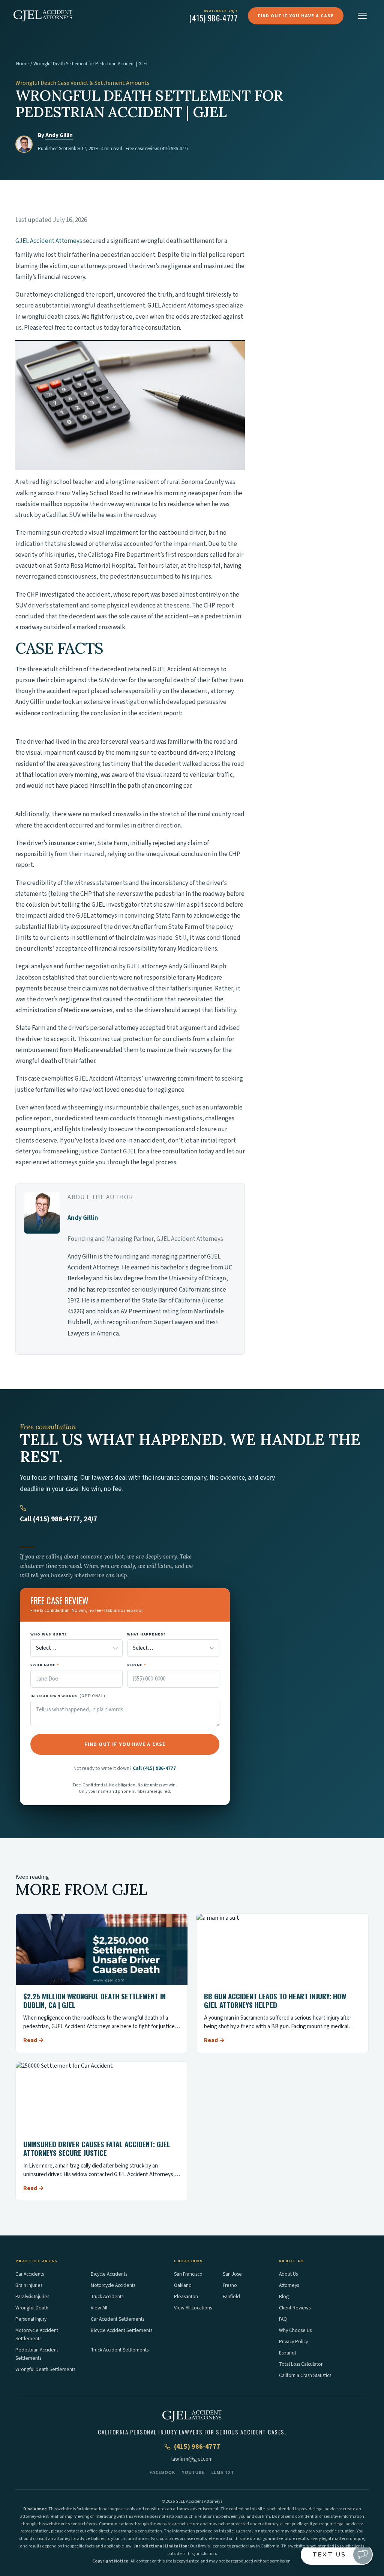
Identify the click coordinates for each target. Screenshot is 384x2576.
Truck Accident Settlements (120, 2350)
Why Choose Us (295, 2330)
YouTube (193, 2472)
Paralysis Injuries (32, 2296)
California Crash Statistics (305, 2375)
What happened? (147, 1634)
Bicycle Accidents (109, 2274)
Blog (284, 2296)
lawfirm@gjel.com (192, 2459)
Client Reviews (295, 2308)
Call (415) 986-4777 (154, 1768)
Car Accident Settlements (118, 2319)
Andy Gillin (59, 135)
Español (287, 2353)
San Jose (232, 2274)
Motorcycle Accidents (113, 2285)
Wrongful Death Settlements (45, 2369)
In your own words (68, 1696)
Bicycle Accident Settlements (121, 2330)
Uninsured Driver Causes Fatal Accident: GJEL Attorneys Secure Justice (97, 2148)
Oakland (183, 2285)
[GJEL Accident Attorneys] (43, 16)
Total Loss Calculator (301, 2364)
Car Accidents (30, 2274)
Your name (45, 1665)
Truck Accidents (107, 2296)
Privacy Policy (293, 2342)
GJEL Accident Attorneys (49, 241)
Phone (137, 1665)
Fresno (230, 2285)
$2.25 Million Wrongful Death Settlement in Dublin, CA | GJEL (94, 2000)
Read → (34, 2040)
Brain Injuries (29, 2285)
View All (99, 2308)
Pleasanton (186, 2296)
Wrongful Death (32, 2308)
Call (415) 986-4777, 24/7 (58, 1519)
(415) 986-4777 (174, 149)
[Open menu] (362, 16)
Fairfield (231, 2296)
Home (22, 64)
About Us (288, 2274)
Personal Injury (31, 2319)
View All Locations (193, 2308)
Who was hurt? (49, 1634)
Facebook (162, 2472)
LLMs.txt (223, 2472)
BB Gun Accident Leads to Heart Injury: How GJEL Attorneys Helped (275, 2000)
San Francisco (188, 2274)
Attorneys (289, 2285)
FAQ (283, 2319)
